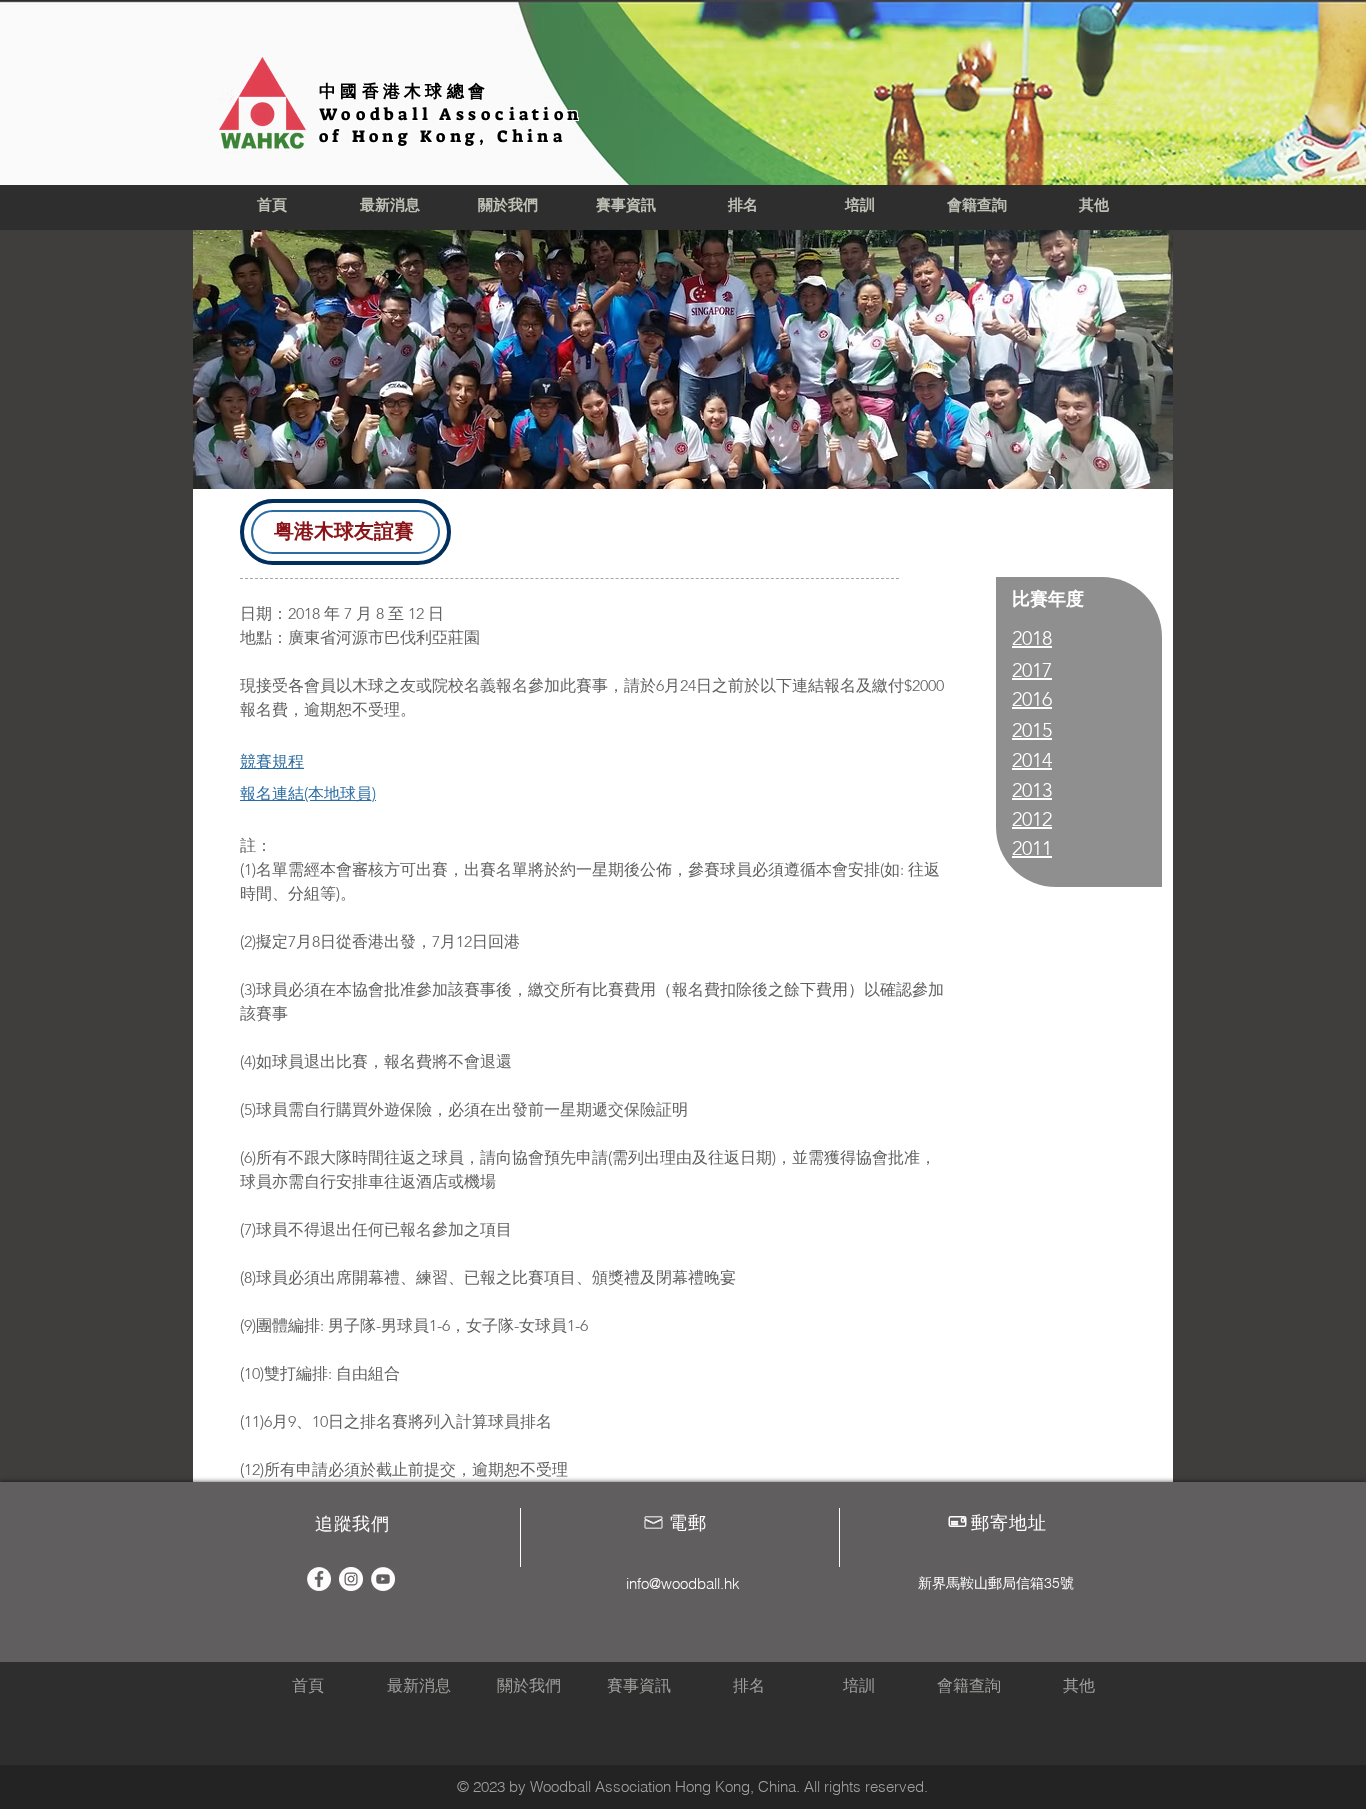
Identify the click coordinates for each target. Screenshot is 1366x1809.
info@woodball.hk (683, 1583)
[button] (508, 206)
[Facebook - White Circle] (319, 1579)
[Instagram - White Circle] (351, 1579)
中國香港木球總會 (404, 91)
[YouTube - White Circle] (383, 1579)
